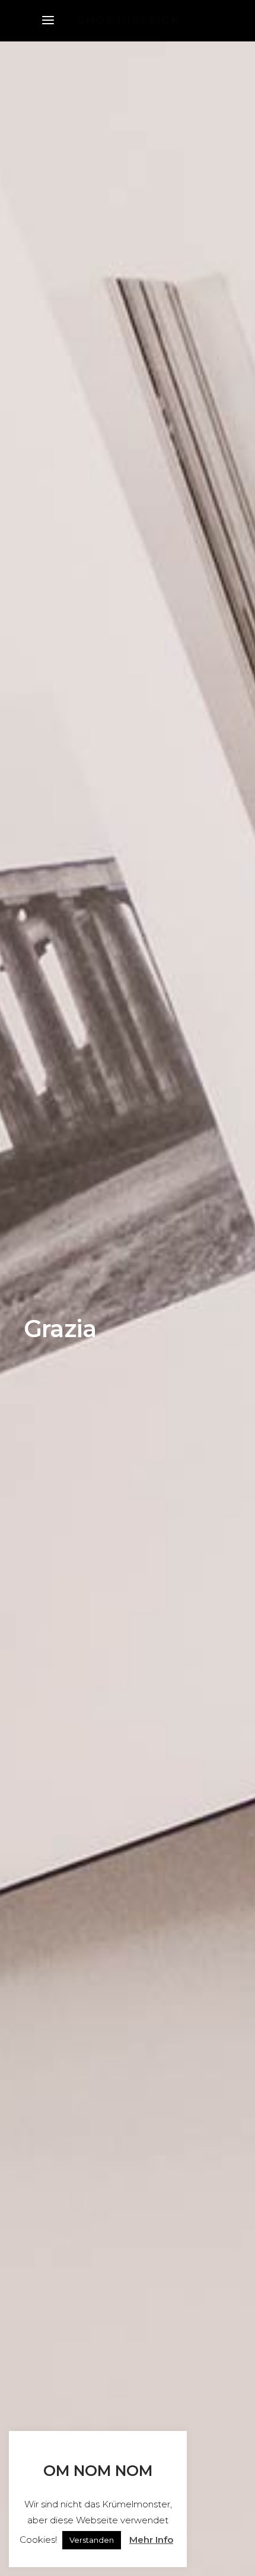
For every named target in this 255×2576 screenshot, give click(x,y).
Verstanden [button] (92, 2540)
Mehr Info (151, 2540)
